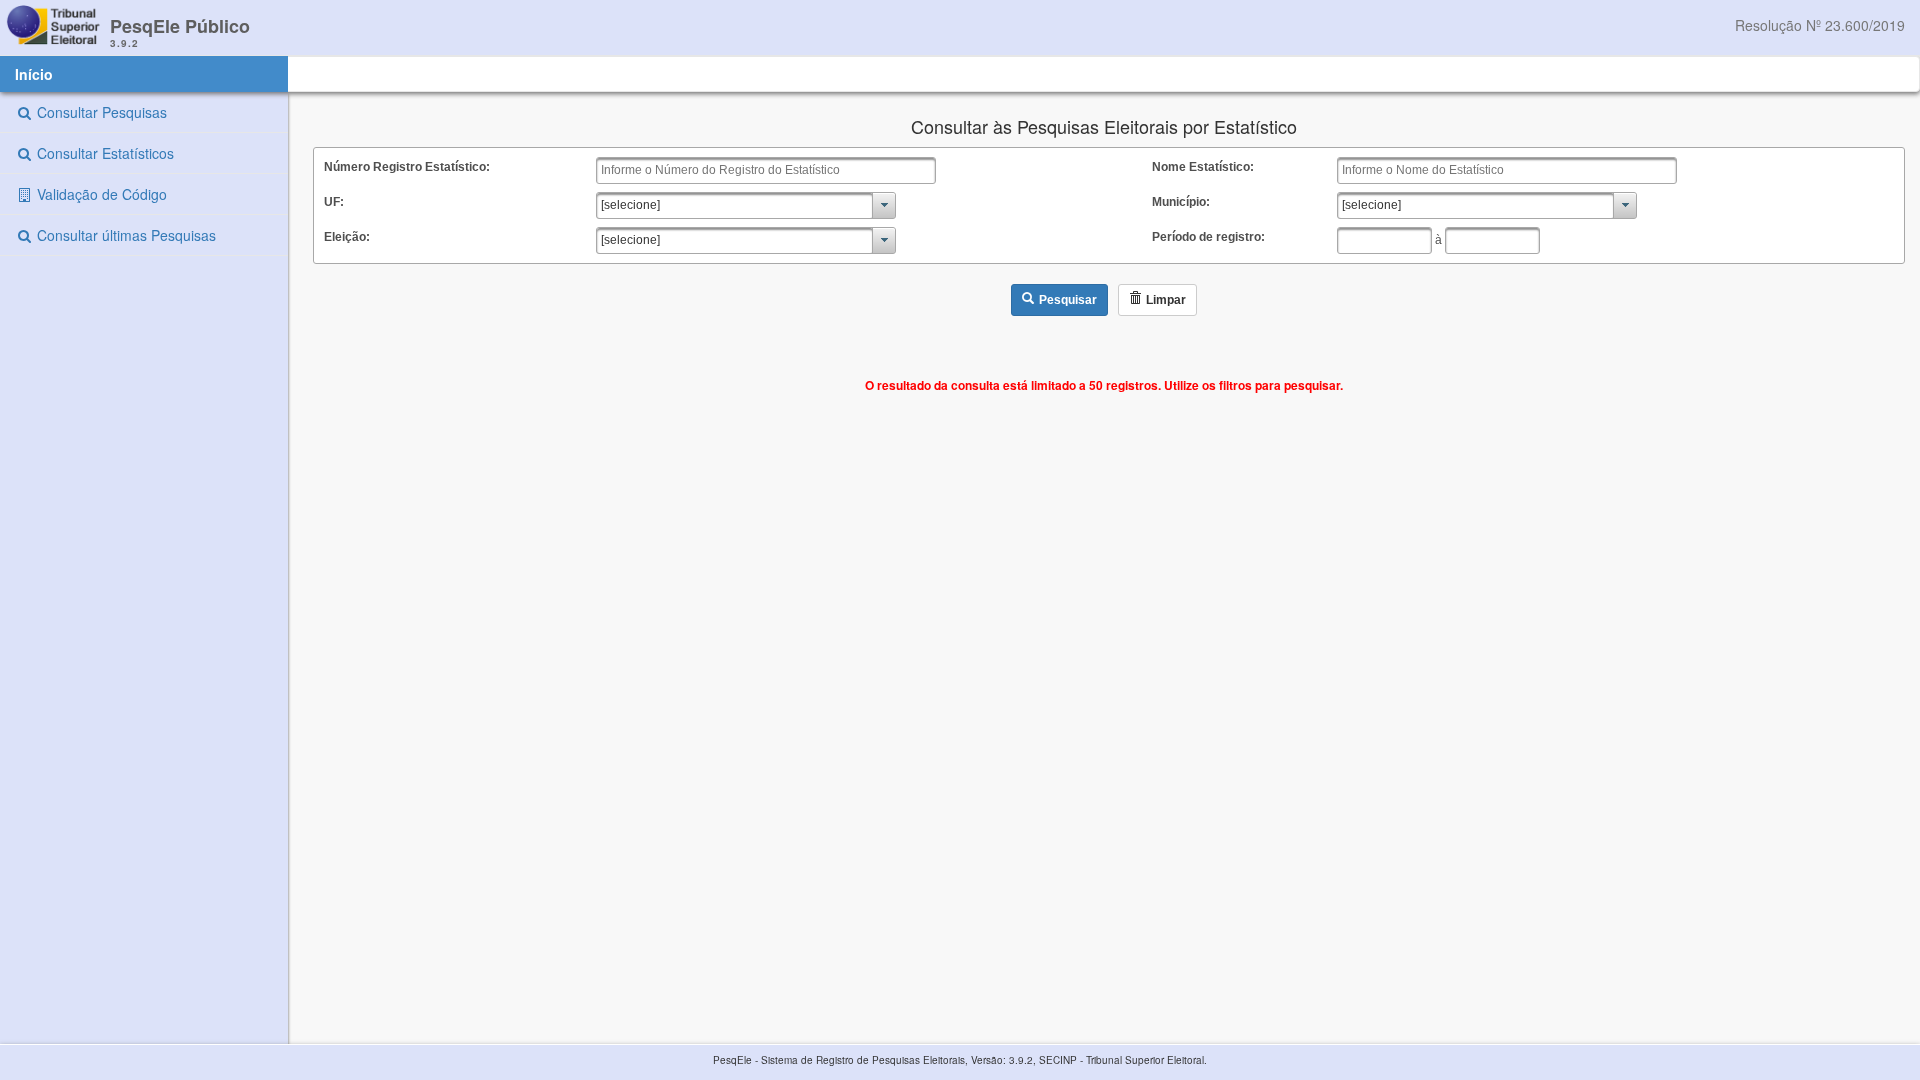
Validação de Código (100, 194)
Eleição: (347, 237)
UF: (334, 202)
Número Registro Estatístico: (407, 167)
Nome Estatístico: (1203, 167)
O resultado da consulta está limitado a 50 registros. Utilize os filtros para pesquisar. (1104, 385)
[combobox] (746, 205)
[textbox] (766, 170)
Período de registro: (1208, 237)
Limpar (1166, 300)
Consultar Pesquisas (100, 112)
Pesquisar (1068, 300)
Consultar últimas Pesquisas (124, 235)
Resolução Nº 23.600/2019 (1820, 25)
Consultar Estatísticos (103, 153)
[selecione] (630, 205)
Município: (1181, 202)
